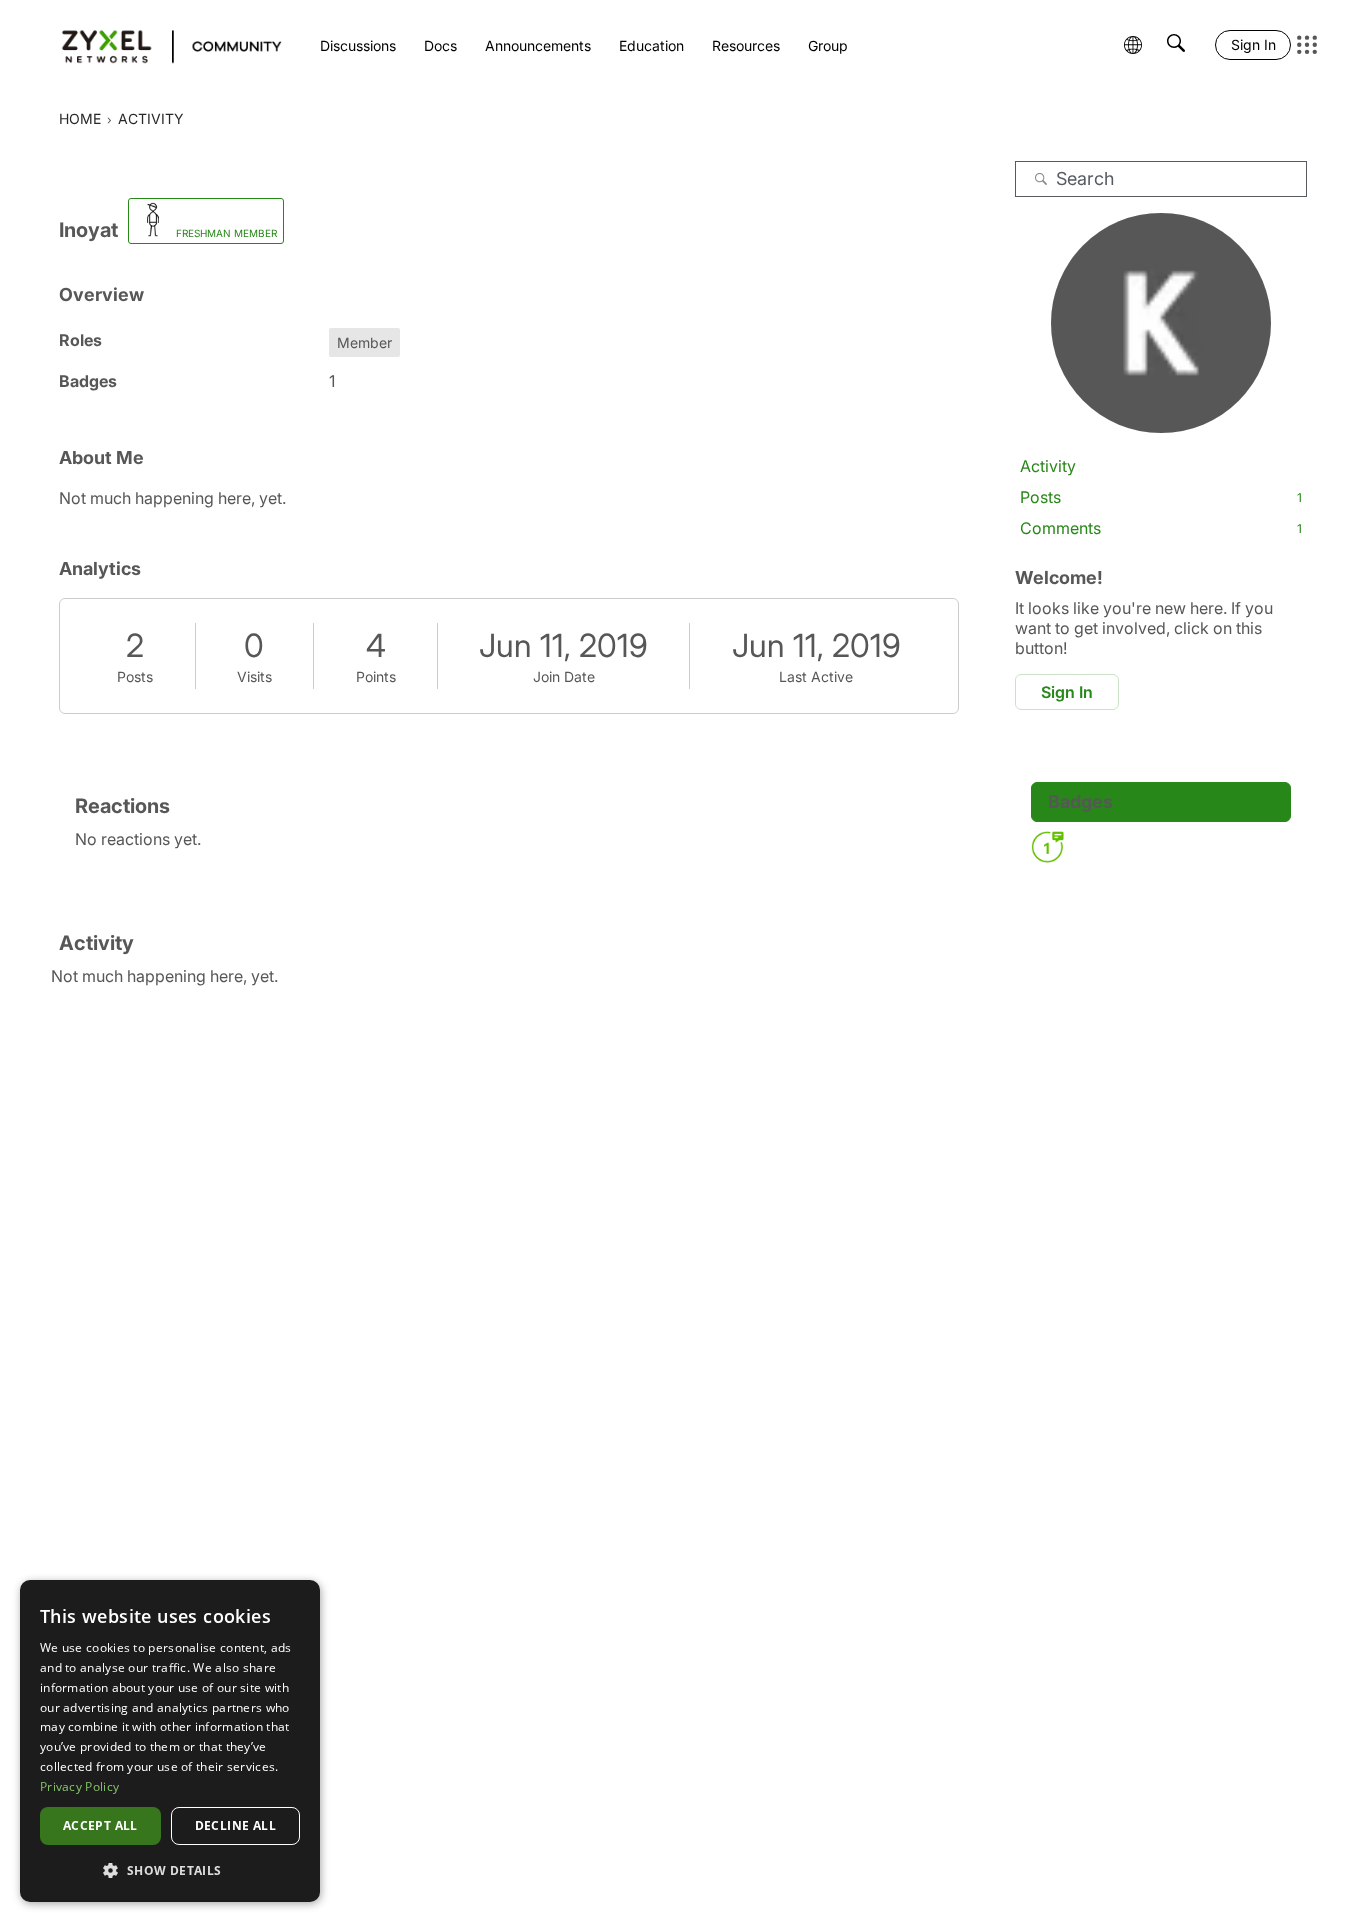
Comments (1161, 528)
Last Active (816, 676)
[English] (162, 45)
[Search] (1041, 179)
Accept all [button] (100, 1825)
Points (376, 676)
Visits (254, 676)
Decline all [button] (235, 1825)
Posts (135, 676)
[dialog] (170, 1741)
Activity (1048, 466)
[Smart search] (1176, 45)
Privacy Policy (79, 1786)
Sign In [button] (1067, 692)
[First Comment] (1047, 847)
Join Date (564, 676)
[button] (170, 1870)
